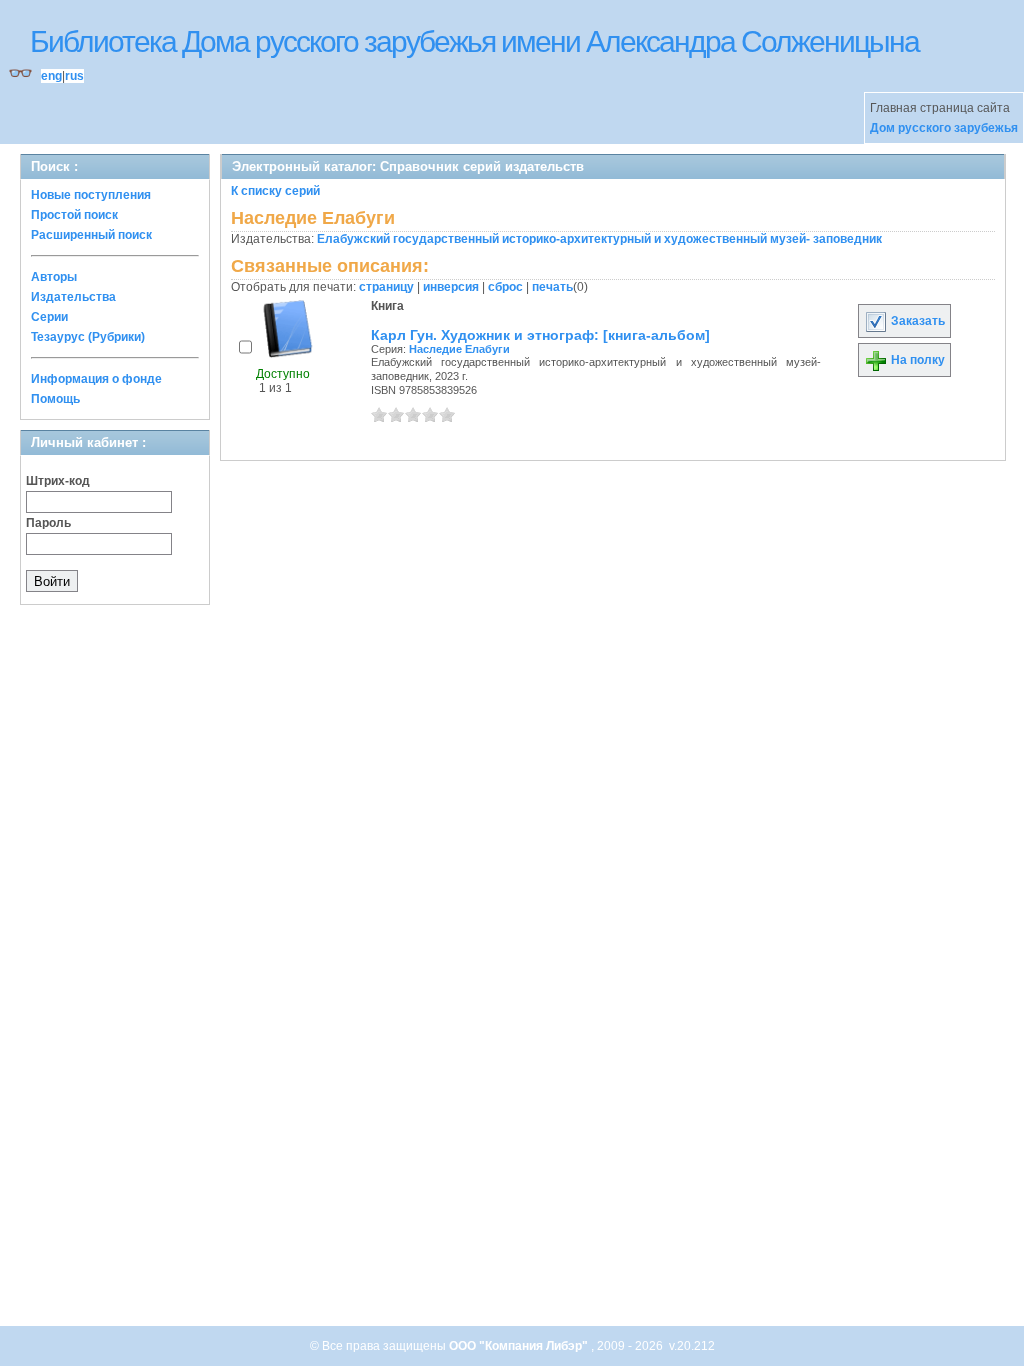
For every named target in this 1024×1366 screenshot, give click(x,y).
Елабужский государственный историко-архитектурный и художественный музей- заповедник (599, 239)
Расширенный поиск (91, 235)
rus (74, 76)
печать (552, 287)
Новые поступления (91, 195)
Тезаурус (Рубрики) (88, 337)
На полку (916, 360)
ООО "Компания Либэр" (520, 1346)
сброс (505, 287)
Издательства (73, 297)
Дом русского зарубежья (944, 128)
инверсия (451, 287)
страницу (386, 287)
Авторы (54, 277)
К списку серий (275, 191)
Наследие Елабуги (459, 349)
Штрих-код (58, 481)
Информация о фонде (96, 379)
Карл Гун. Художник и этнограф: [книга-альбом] (540, 335)
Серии (49, 317)
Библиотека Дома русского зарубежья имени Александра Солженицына (474, 41)
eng (51, 76)
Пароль (48, 523)
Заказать (916, 321)
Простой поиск (74, 215)
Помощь (55, 399)
